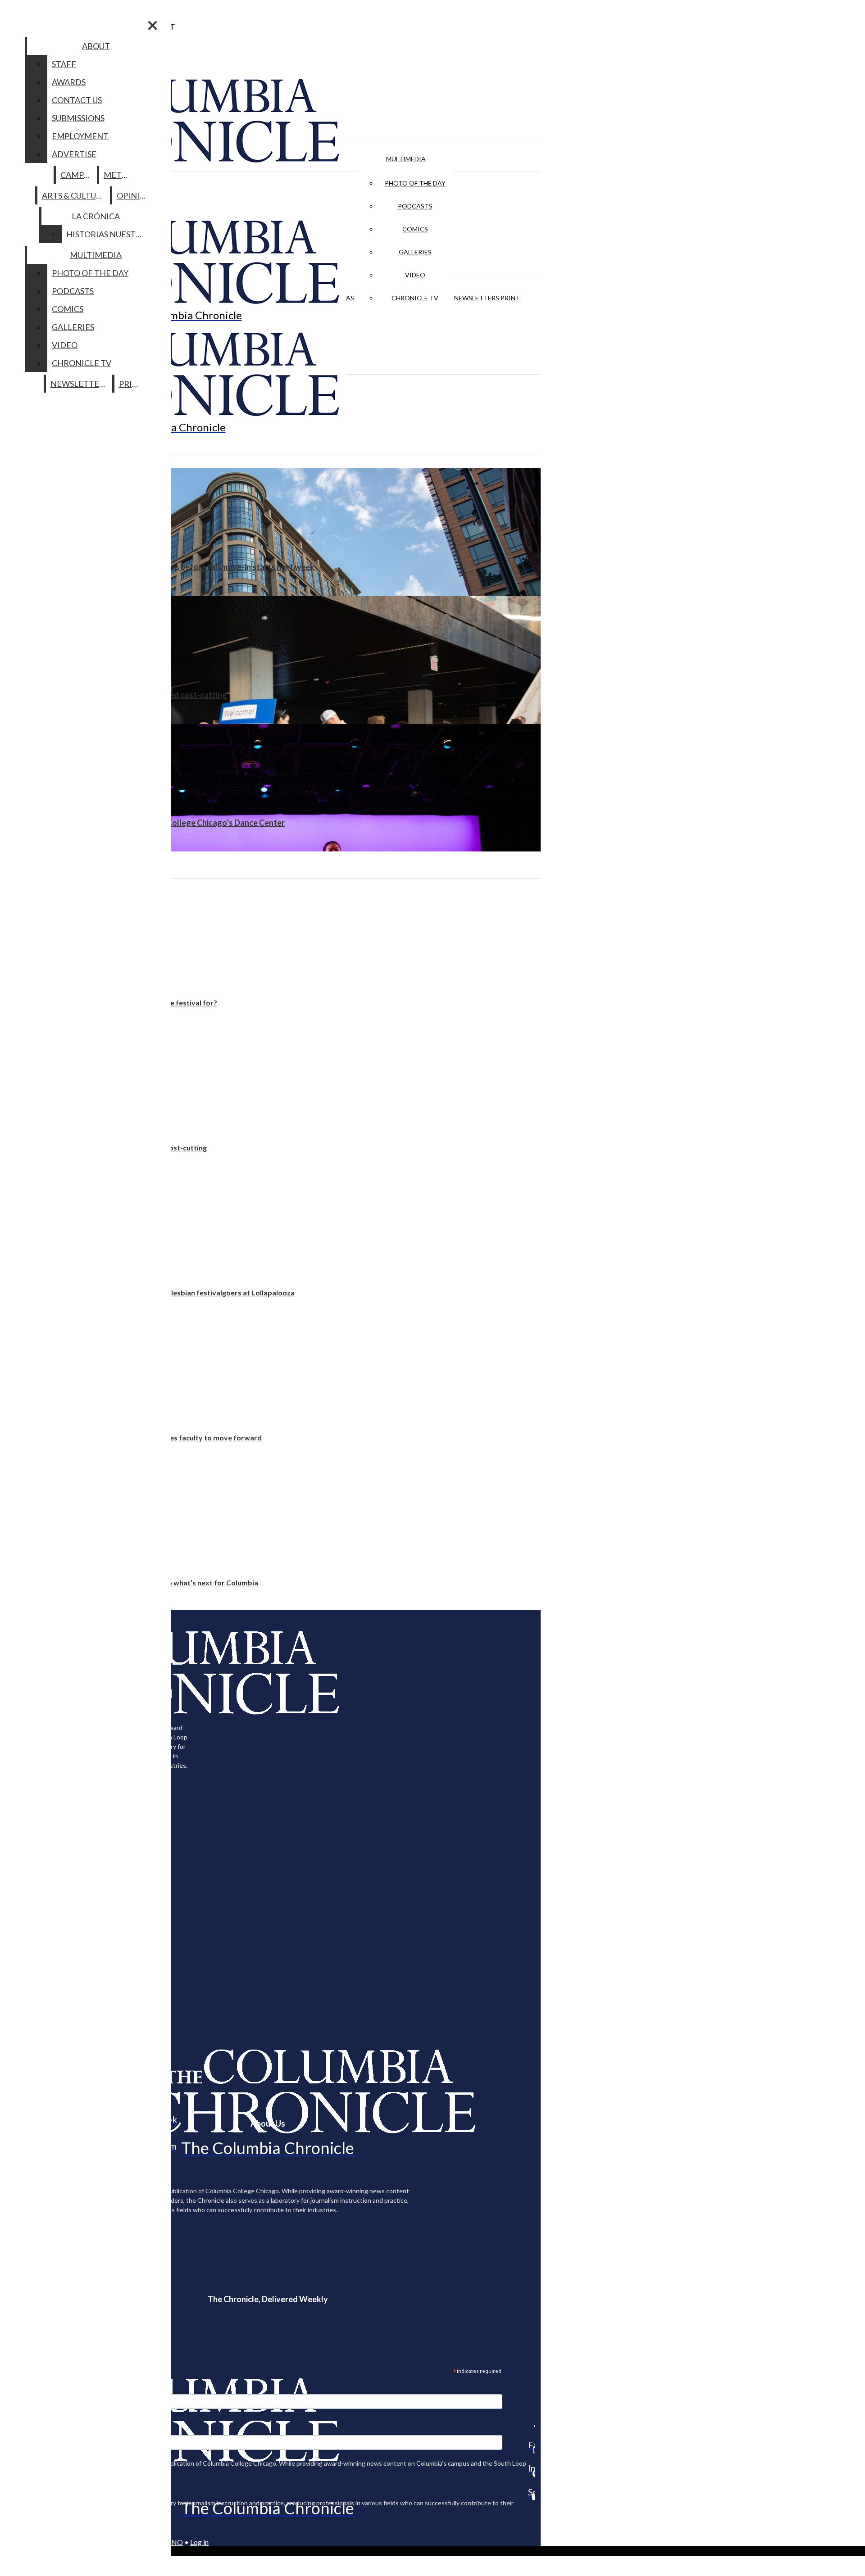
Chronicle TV (415, 298)
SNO (175, 2542)
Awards (69, 82)
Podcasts (415, 206)
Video (415, 275)
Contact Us (77, 100)
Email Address (36, 2388)
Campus (77, 175)
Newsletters (477, 298)
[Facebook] (532, 2426)
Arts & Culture (74, 195)
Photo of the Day (415, 183)
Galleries (415, 252)
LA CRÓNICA (96, 216)
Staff (64, 64)
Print (510, 298)
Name (24, 2429)
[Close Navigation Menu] (153, 25)
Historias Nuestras (108, 234)
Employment (80, 136)
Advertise (74, 154)
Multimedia (406, 159)
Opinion (134, 195)
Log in (199, 2542)
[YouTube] (532, 2497)
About (96, 46)
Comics (415, 229)
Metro (118, 175)
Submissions (78, 118)
